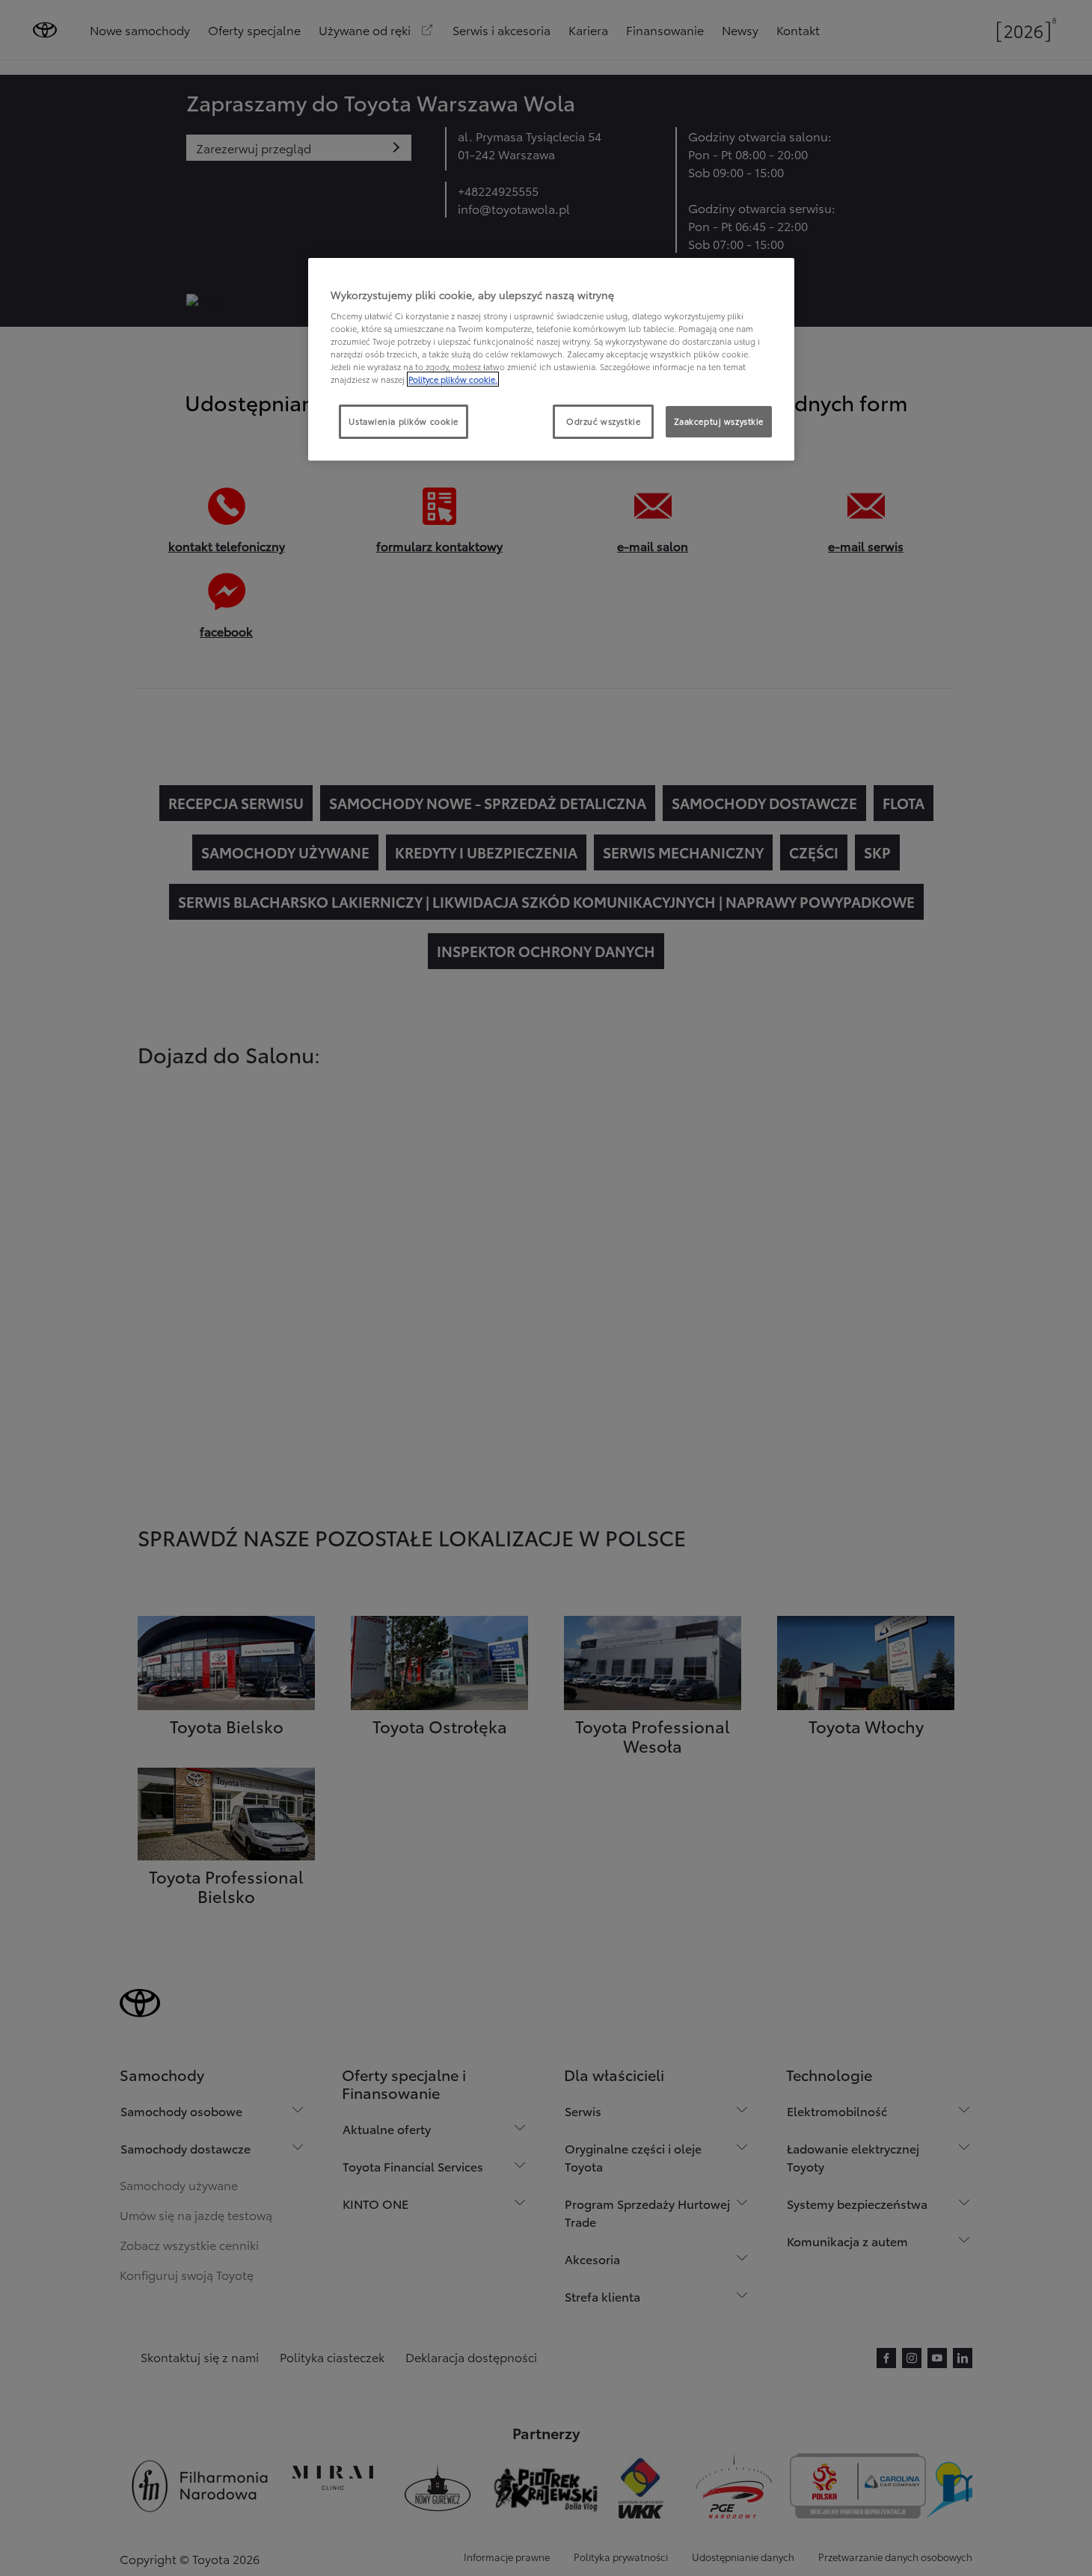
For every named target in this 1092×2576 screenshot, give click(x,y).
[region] (551, 360)
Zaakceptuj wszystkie (719, 421)
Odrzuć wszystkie (603, 421)
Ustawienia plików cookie (404, 421)
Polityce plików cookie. (453, 379)
